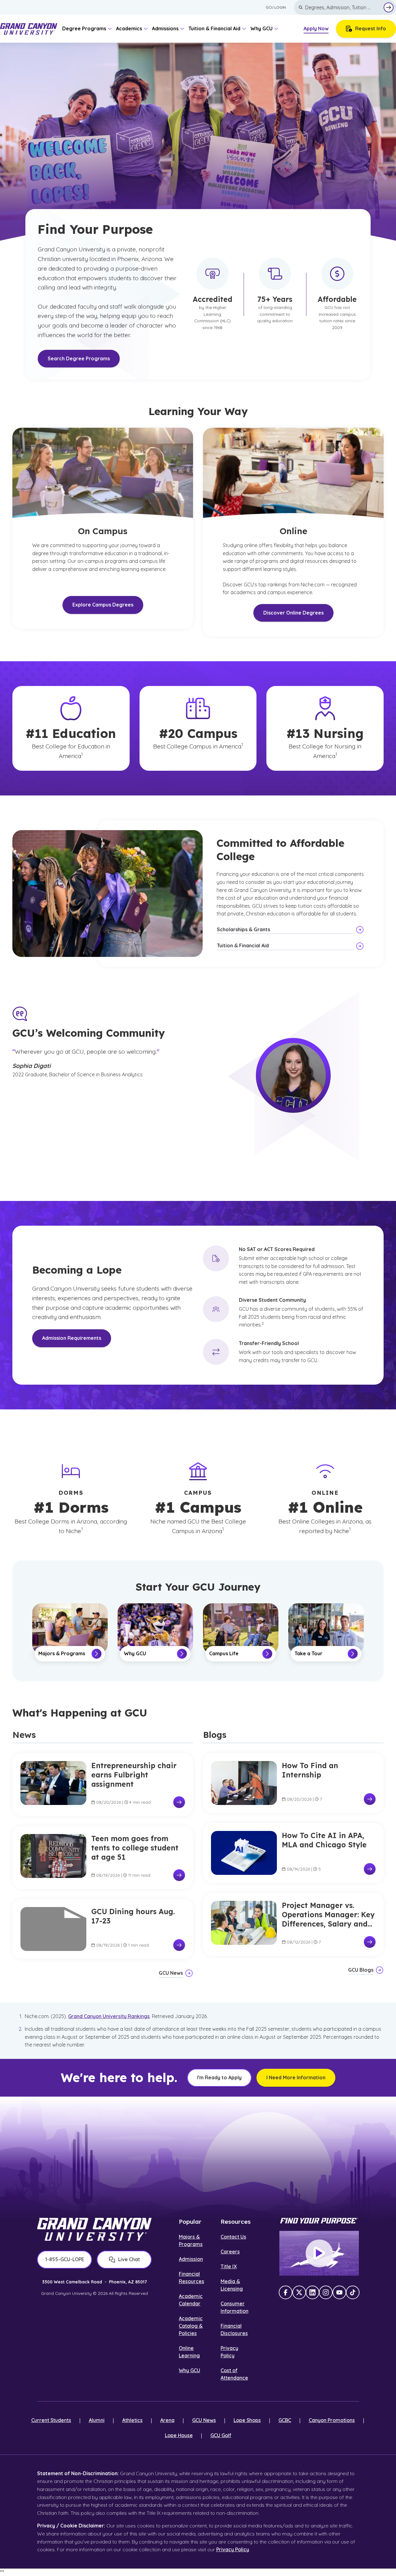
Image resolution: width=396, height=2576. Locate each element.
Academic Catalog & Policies (191, 2326)
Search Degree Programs (79, 358)
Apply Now (316, 28)
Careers (230, 2252)
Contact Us (233, 2237)
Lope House (179, 2435)
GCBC (285, 2420)
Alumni (97, 2420)
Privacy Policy (233, 2549)
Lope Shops (247, 2420)
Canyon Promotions (332, 2420)
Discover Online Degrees (293, 613)
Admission (191, 2259)
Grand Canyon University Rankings (109, 2016)
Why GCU (189, 2370)
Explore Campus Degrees (103, 605)
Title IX (229, 2266)
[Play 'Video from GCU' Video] (319, 2253)
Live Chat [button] (129, 2259)
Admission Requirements (72, 1338)
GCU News (204, 2420)
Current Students (51, 2420)
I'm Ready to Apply (219, 2077)
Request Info (371, 28)
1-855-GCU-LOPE (65, 2259)
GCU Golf (221, 2435)
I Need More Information (296, 2077)
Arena (167, 2420)
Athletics (132, 2420)
